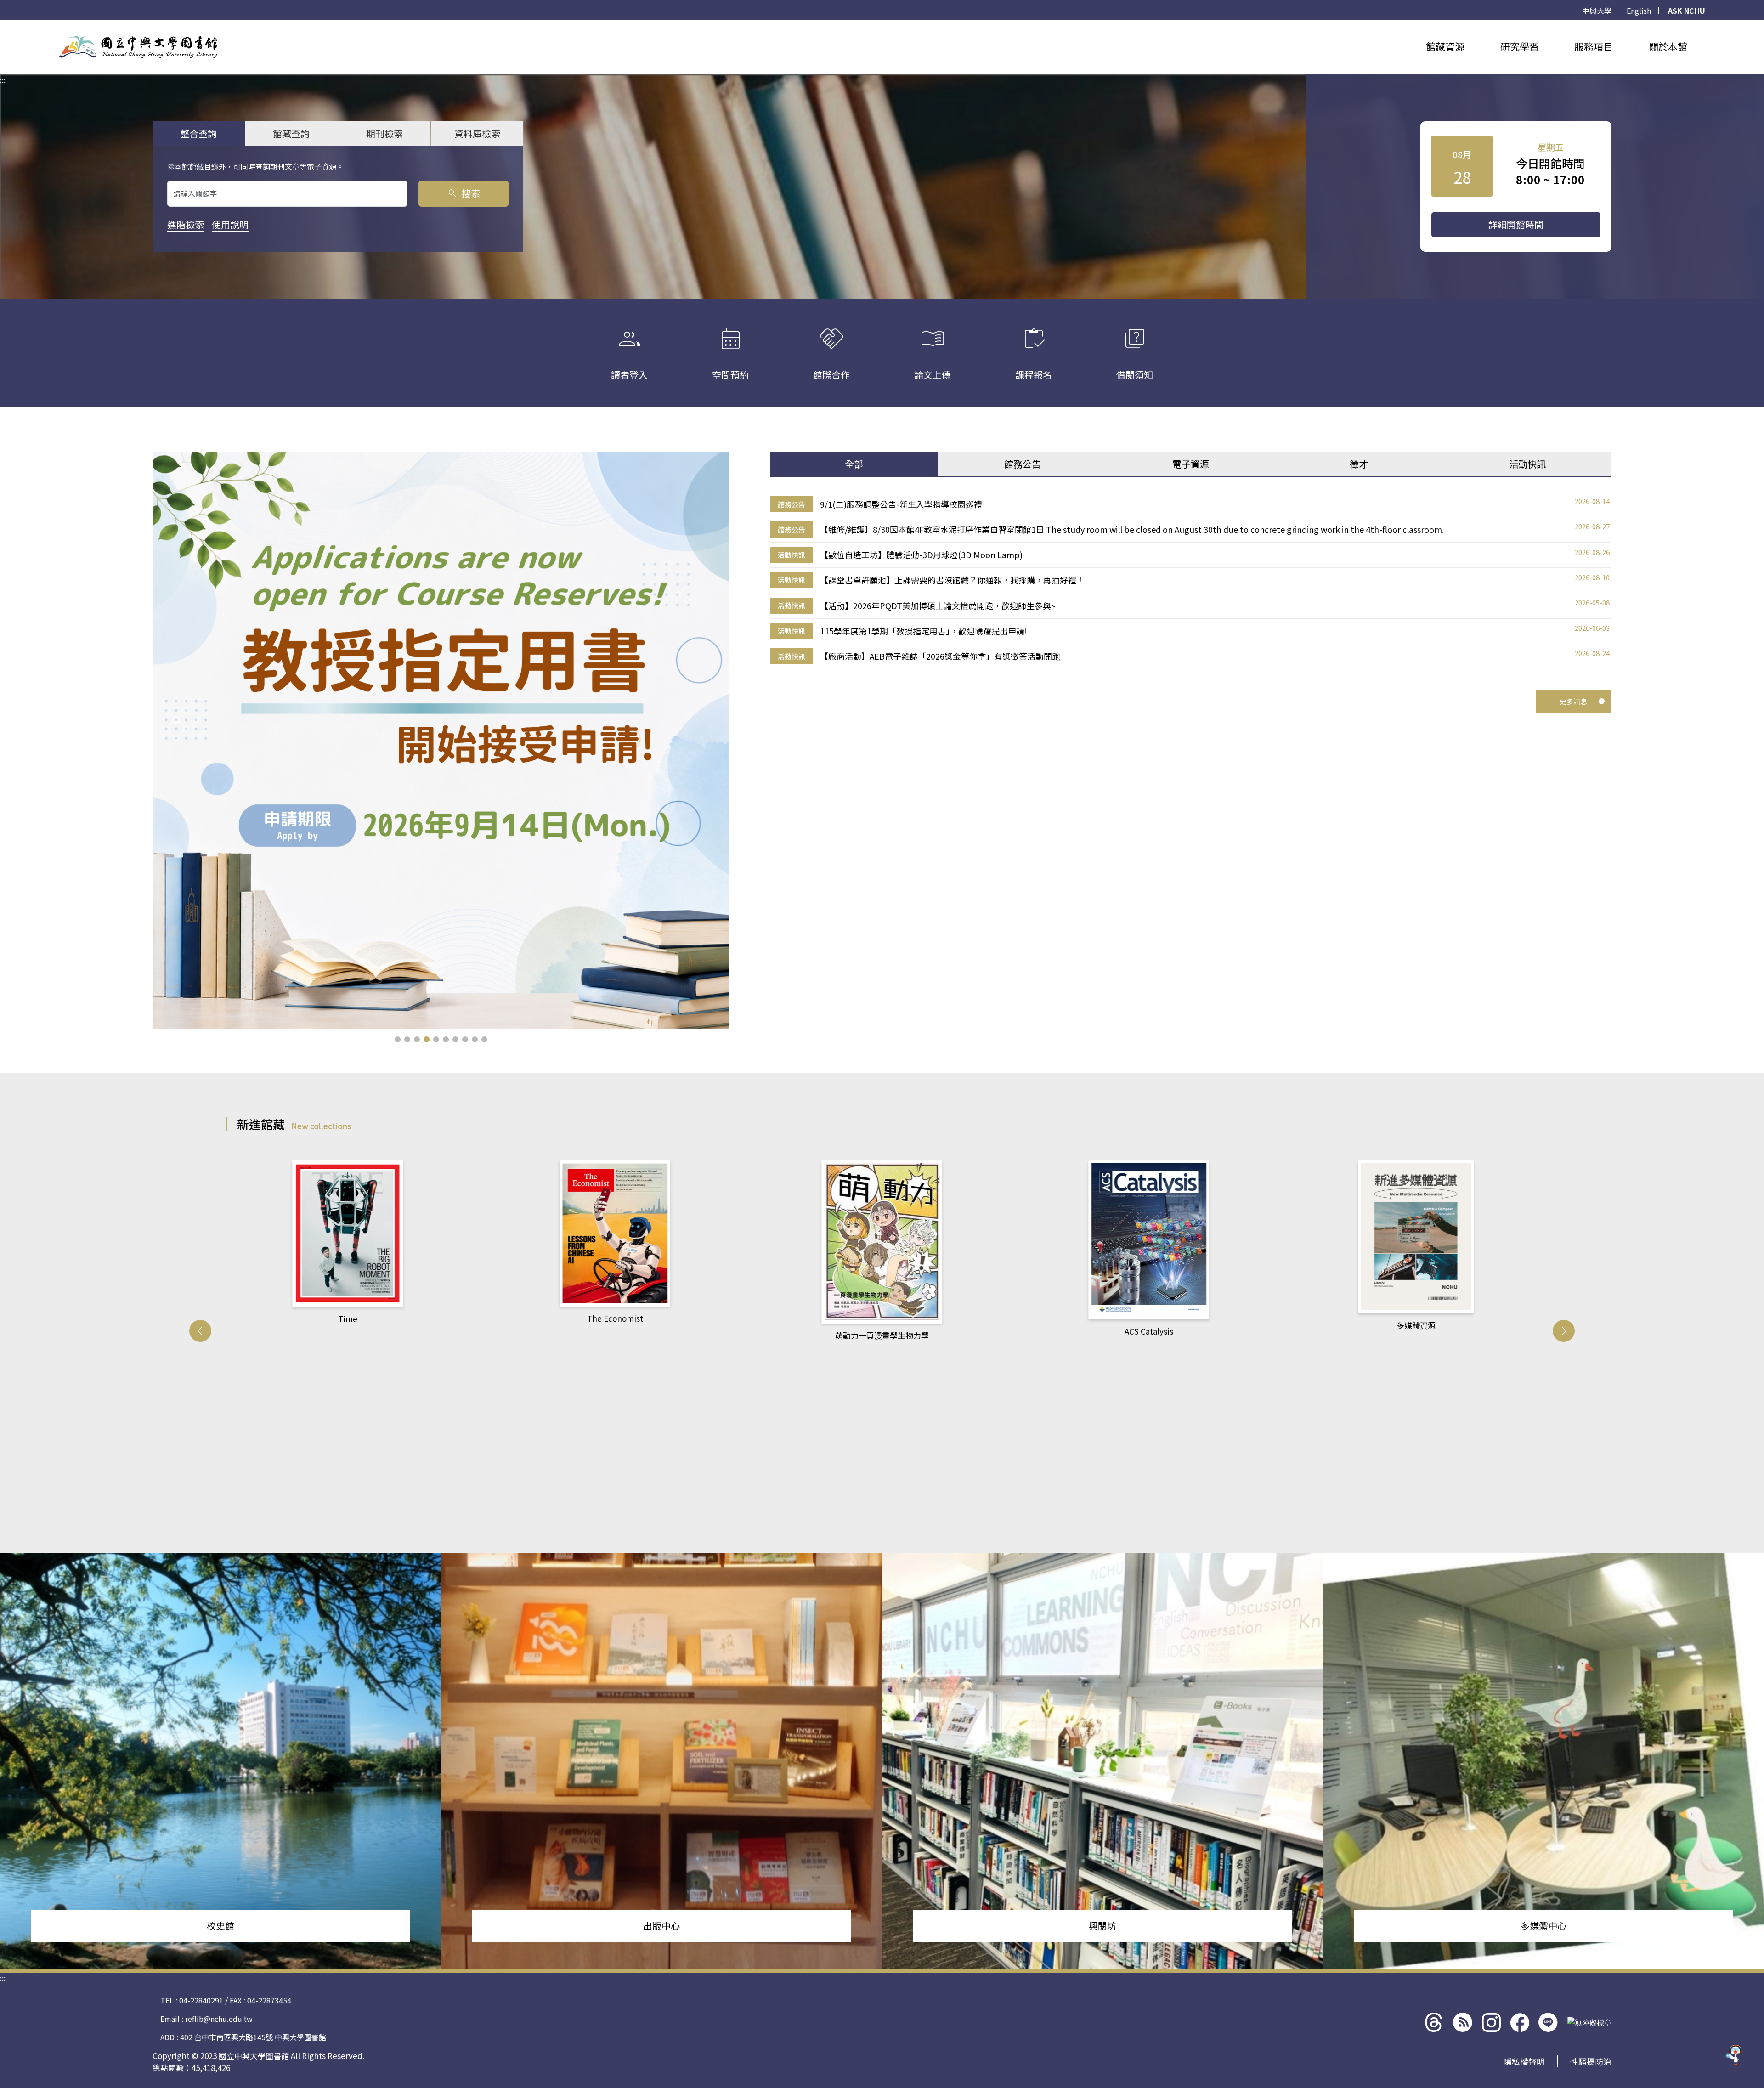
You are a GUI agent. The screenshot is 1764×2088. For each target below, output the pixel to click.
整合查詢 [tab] (198, 133)
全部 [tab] (854, 464)
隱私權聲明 (1524, 2061)
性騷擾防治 (1591, 2061)
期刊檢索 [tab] (384, 133)
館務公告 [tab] (1023, 464)
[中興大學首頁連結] (138, 47)
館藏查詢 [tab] (291, 133)
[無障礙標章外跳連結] (1589, 2022)
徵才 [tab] (1359, 464)
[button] (398, 1039)
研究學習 (1520, 46)
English (1639, 11)
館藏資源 (1445, 46)
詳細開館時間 (1516, 224)
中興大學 (1597, 11)
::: (3, 25)
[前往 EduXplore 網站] (1734, 2054)
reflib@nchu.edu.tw (219, 2019)
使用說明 (230, 224)
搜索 (463, 193)
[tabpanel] (1191, 580)
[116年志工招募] (441, 740)
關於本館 (1668, 46)
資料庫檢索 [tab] (477, 133)
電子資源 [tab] (1191, 464)
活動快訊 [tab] (1527, 464)
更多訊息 (1573, 701)
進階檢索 (186, 224)
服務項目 (1594, 46)
